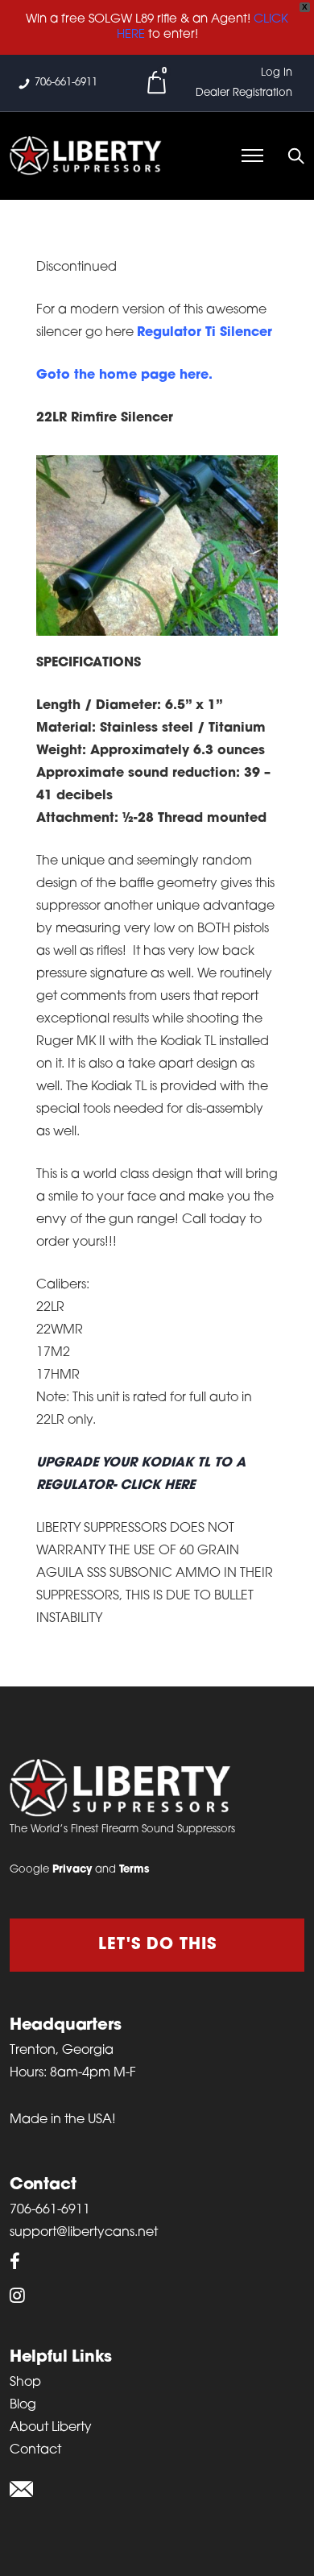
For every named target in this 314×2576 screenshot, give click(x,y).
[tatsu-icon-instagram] (17, 2295)
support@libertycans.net (84, 2233)
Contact (35, 2450)
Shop (25, 2383)
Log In (277, 73)
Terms (134, 1870)
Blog (23, 2405)
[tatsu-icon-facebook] (15, 2261)
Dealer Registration (244, 93)
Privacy (72, 1870)
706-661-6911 (66, 83)
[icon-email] (21, 2490)
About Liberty (51, 2428)
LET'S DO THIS (157, 1945)
